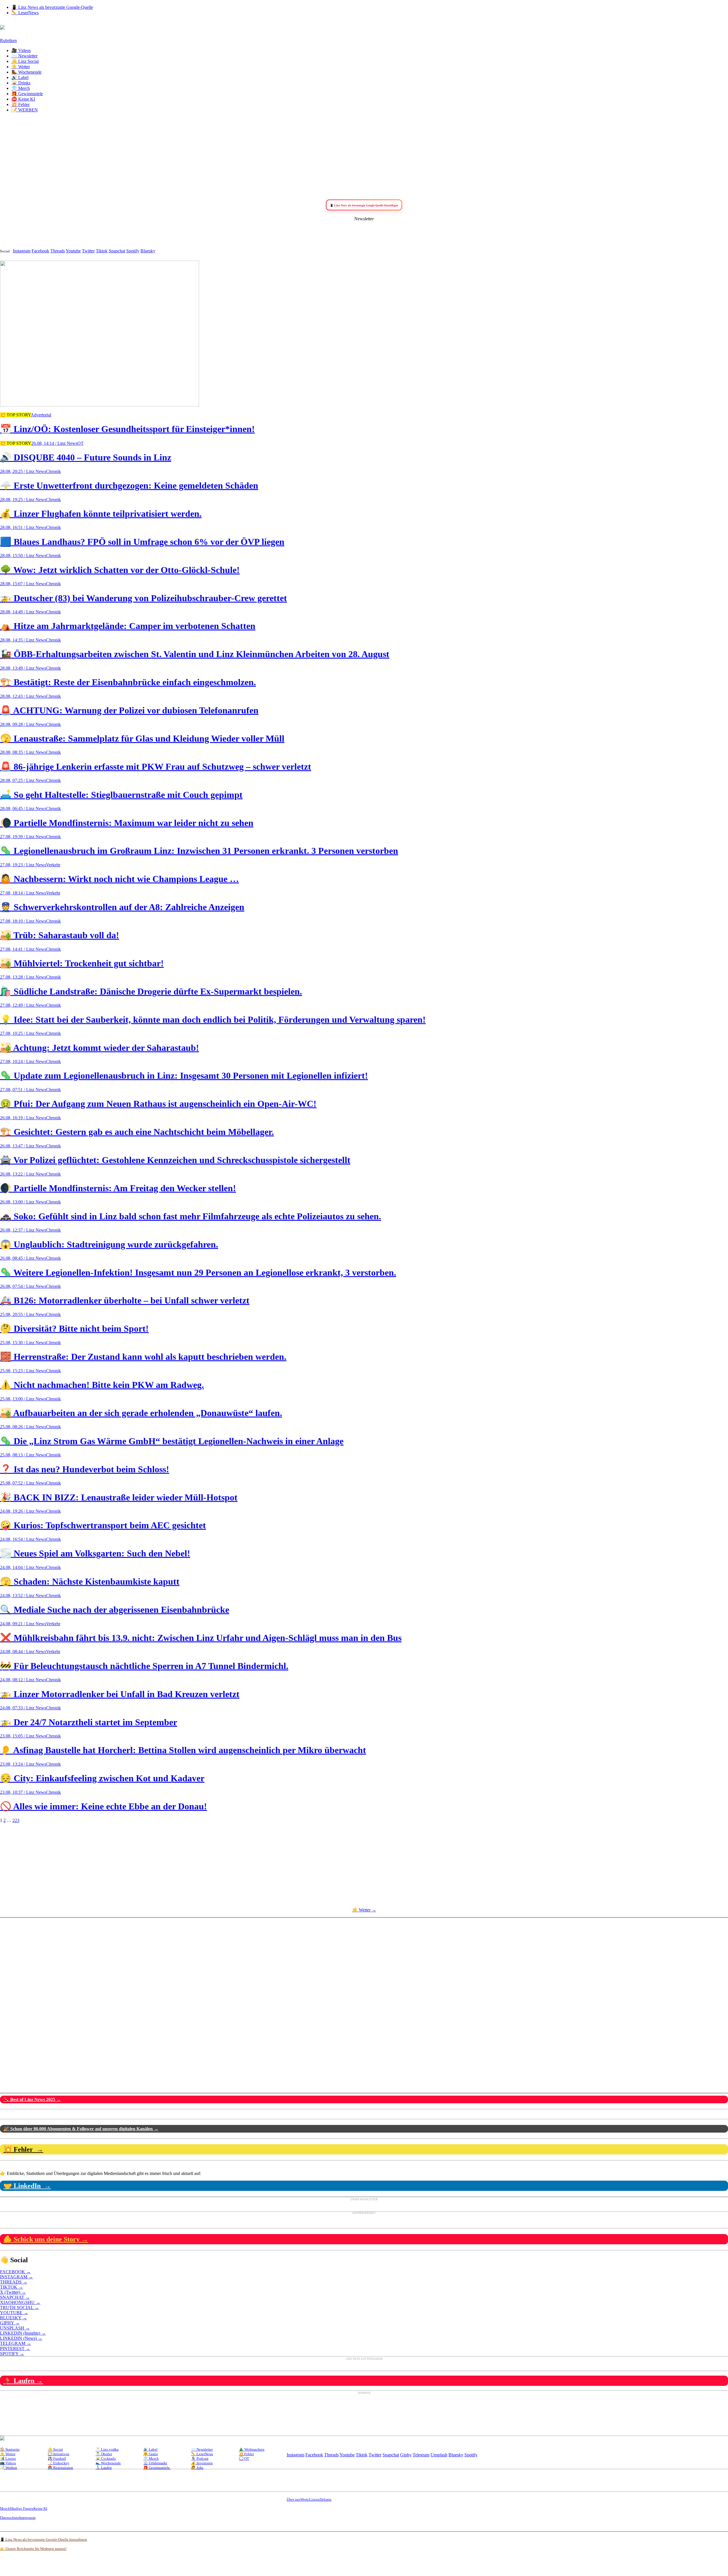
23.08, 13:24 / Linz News (23, 1764)
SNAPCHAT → (15, 2297)
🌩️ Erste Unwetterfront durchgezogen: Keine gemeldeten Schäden (129, 485)
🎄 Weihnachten (252, 2449)
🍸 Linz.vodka (107, 2449)
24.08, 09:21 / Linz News (23, 1624)
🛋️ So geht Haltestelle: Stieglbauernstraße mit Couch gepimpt (121, 795)
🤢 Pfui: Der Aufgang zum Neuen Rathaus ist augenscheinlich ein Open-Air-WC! (158, 1104)
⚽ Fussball (57, 2458)
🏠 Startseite (10, 2449)
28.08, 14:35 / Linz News (23, 640)
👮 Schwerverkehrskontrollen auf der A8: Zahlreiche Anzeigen (122, 907)
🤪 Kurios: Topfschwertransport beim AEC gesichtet (103, 1525)
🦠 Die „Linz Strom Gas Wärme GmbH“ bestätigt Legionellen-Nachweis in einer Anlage (172, 1441)
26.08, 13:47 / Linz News (23, 1146)
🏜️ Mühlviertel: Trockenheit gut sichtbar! (82, 963)
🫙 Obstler (104, 2454)
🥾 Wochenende (26, 72)
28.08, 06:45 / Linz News (23, 808)
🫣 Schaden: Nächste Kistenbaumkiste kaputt (90, 1581)
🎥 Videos (21, 50)
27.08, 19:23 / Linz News (23, 865)
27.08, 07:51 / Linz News (23, 1090)
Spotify (133, 251)
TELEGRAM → (15, 2343)
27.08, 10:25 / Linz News (23, 1033)
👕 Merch (21, 88)
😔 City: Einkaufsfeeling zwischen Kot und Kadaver (102, 1778)
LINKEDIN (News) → (21, 2338)
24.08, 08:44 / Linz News (23, 1652)
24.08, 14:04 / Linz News (23, 1567)
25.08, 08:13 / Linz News (23, 1455)
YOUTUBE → (14, 2313)
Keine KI (40, 2508)
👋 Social (55, 2449)
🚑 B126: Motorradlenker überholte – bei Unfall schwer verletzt (125, 1300)
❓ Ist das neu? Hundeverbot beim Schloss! (85, 1469)
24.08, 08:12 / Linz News (23, 1680)
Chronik (53, 471)
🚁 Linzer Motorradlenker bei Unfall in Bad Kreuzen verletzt (120, 1694)
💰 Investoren (202, 2463)
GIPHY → (10, 2323)
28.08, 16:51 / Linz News (23, 527)
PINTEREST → (15, 2348)
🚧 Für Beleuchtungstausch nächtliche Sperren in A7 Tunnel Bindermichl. (144, 1666)
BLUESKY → (14, 2318)
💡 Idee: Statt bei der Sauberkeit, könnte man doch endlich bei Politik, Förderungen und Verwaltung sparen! (213, 1020)
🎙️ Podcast (200, 2458)
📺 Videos (8, 2463)
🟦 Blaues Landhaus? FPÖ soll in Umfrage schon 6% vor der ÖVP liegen (142, 542)
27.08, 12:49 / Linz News (23, 1005)
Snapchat (117, 251)
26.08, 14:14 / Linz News (54, 443)
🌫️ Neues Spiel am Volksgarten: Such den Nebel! (95, 1553)
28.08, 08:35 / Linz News (23, 752)
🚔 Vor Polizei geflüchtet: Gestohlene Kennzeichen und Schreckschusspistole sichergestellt (175, 1160)
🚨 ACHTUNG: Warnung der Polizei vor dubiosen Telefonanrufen (129, 710)
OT (80, 443)
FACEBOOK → (15, 2272)
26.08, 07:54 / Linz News (23, 1286)
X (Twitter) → (13, 2292)
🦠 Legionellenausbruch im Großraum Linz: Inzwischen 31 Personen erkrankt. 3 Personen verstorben (199, 851)
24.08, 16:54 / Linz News (23, 1539)
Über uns (293, 2499)
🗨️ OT (244, 2458)
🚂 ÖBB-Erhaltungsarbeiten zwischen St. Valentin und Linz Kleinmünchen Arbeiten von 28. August (195, 654)
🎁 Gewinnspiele (27, 94)
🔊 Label (20, 77)
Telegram (421, 2455)
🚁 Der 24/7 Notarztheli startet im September (89, 1722)
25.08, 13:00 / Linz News (23, 1399)
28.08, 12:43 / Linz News (23, 696)
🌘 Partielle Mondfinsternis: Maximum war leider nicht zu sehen (127, 823)
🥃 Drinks (21, 83)
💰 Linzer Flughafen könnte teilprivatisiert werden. (101, 514)
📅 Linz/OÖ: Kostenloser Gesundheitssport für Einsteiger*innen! (127, 429)
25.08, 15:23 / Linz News (23, 1371)
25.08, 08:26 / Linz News (23, 1427)
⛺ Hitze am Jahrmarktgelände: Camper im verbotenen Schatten (128, 626)
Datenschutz (10, 2518)
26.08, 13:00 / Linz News (23, 1202)
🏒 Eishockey (59, 2463)
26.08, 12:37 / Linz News (23, 1230)
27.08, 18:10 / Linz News (23, 921)
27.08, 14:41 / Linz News (23, 949)
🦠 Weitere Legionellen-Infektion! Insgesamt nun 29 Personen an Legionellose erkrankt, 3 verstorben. (198, 1273)
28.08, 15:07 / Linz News (23, 584)
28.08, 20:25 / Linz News (23, 471)
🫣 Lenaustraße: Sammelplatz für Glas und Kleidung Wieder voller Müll (142, 738)
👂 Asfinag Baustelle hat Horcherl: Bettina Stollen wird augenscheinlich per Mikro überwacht (183, 1750)
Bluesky (148, 251)
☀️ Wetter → (364, 1910)
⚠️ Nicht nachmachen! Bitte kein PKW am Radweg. (102, 1385)
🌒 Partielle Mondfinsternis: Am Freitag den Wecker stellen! (118, 1188)
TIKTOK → (12, 2287)
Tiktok (102, 251)
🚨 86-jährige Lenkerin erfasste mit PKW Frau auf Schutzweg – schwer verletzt (156, 767)
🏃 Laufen (104, 2468)
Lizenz (314, 2499)
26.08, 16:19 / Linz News (23, 1118)
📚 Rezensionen (60, 2468)
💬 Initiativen (59, 2454)
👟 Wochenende (108, 2463)
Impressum (27, 2518)
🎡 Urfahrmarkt (155, 2463)
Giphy (406, 2455)
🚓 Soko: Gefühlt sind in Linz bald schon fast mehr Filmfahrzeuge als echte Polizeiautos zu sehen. (191, 1216)
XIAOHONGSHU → (20, 2302)
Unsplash (439, 2455)
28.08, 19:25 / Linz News (23, 500)
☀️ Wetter (21, 67)
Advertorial (41, 415)
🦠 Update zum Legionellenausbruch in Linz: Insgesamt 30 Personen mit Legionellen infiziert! (184, 1076)
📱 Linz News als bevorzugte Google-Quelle (52, 7)
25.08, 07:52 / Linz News (23, 1483)
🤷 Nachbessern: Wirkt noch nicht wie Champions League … (119, 879)
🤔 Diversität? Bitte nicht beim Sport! (74, 1329)
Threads (58, 251)
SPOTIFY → (12, 2354)
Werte (305, 2499)
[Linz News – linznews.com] (2, 26)
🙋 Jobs (197, 2468)
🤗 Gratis (151, 2454)
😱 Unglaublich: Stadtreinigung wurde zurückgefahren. (109, 1244)
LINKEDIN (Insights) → (23, 2333)
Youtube (73, 251)
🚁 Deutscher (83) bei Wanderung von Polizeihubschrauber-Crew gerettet (143, 598)
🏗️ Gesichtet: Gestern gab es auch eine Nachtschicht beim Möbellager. (137, 1132)
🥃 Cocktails (106, 2458)
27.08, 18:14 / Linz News (23, 893)
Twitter (88, 251)
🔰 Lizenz (8, 2458)
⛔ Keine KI (23, 99)
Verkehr (53, 865)
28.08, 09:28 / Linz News (23, 724)
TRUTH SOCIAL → (19, 2308)
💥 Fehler (20, 104)
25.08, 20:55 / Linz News (23, 1314)
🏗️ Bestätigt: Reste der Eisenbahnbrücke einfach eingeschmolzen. (128, 682)
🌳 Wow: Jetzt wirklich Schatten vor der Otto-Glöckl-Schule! (120, 570)
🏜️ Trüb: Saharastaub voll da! (60, 935)
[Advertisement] (364, 157)
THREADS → (14, 2282)
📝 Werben (9, 2468)
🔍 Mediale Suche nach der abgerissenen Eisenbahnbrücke (115, 1610)
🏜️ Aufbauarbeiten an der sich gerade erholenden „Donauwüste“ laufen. (141, 1413)
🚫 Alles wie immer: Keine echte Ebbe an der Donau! (104, 1806)
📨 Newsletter (24, 56)
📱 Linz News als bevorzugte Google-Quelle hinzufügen (44, 2539)
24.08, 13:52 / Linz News (23, 1596)
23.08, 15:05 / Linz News (23, 1736)
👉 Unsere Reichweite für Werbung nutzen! (33, 2549)
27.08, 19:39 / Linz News (23, 837)
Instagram (22, 251)
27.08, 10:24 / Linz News (23, 1061)
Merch (5, 2508)
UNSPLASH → (15, 2328)
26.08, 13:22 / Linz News (23, 1174)
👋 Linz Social (25, 61)
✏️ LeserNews (25, 13)
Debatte (326, 2499)
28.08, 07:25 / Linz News (23, 780)
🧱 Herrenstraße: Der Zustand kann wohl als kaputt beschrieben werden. (143, 1357)
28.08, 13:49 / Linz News (23, 668)
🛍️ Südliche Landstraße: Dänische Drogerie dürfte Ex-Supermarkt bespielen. (151, 991)
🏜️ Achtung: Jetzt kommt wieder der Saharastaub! (100, 1048)
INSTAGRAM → (16, 2277)
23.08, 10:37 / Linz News (23, 1792)
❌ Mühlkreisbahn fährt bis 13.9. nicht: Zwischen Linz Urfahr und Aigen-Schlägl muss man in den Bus (201, 1638)
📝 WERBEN (25, 110)
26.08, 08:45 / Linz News (23, 1258)
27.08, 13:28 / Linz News (23, 977)
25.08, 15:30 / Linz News (23, 1343)
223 (16, 1820)
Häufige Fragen (22, 2508)
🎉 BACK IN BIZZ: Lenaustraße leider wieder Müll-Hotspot (119, 1497)
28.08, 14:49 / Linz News (23, 612)
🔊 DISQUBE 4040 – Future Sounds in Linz (86, 457)
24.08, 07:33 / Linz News (23, 1708)
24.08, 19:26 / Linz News (23, 1511)
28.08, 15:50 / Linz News (23, 556)
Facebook (40, 251)
